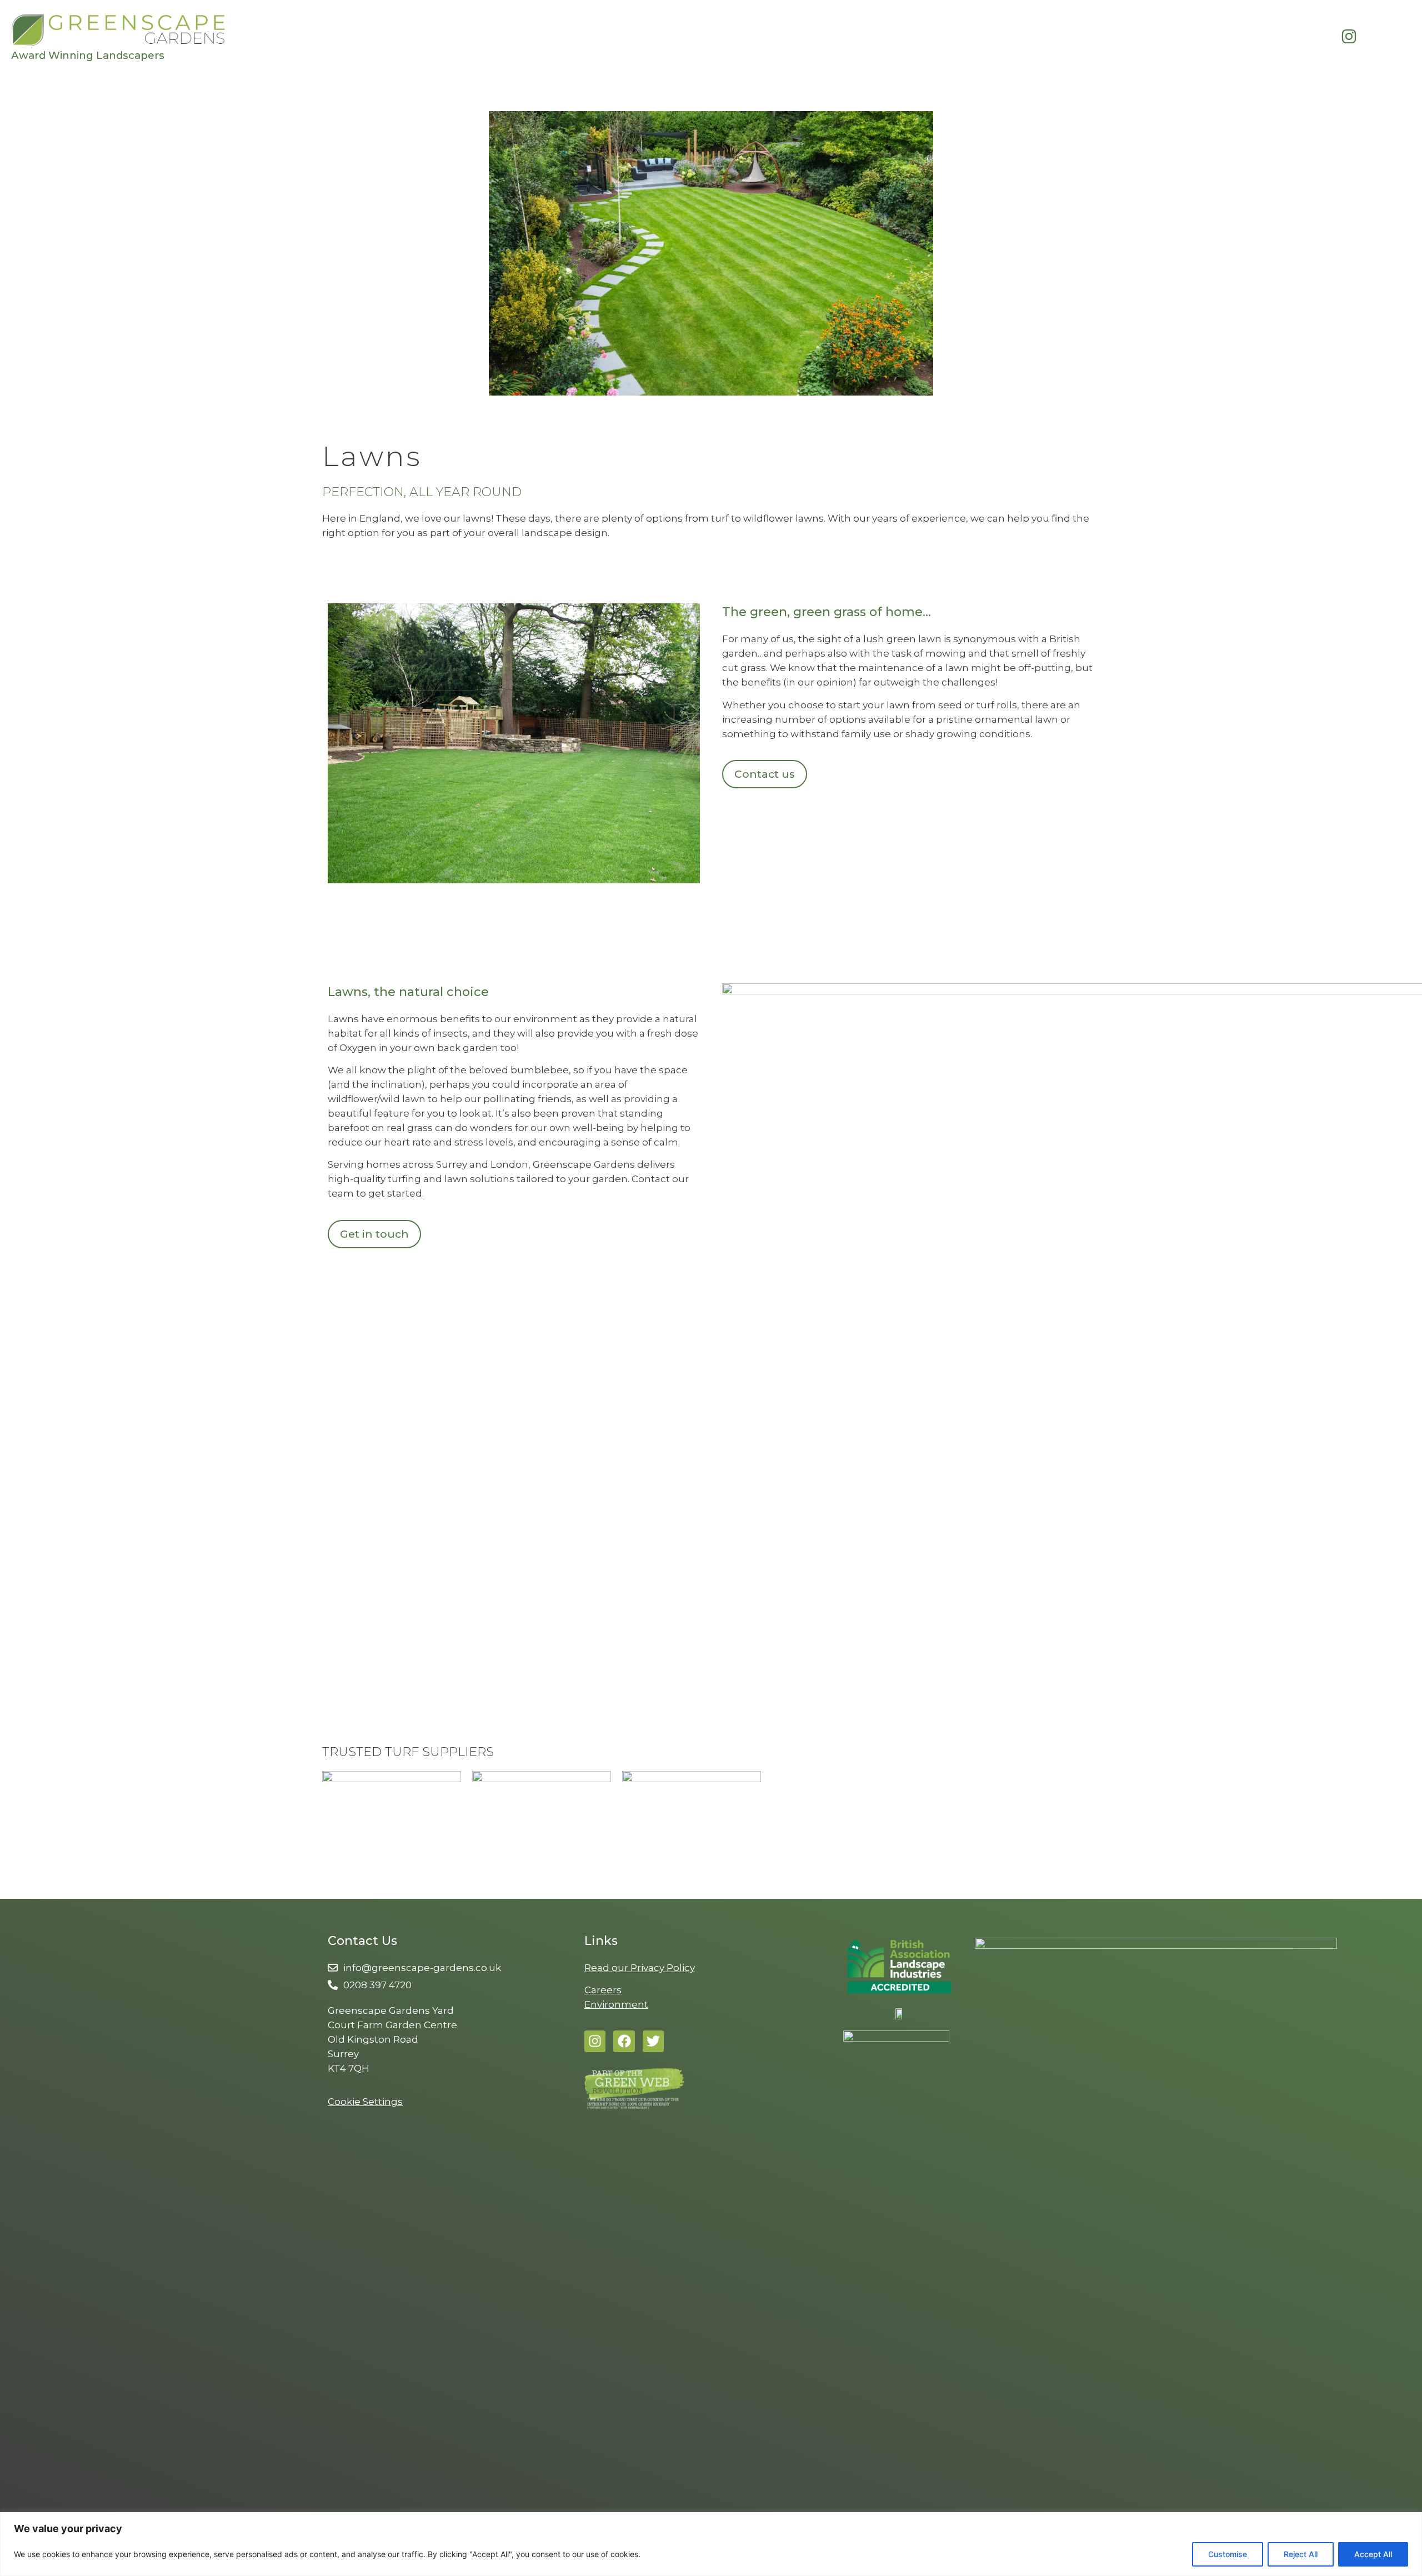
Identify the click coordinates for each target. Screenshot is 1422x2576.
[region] (711, 2544)
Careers (603, 1990)
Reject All (1301, 2554)
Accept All (1373, 2554)
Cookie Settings (365, 2102)
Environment (616, 2004)
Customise (1228, 2554)
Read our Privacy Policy (640, 1968)
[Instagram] (595, 2041)
